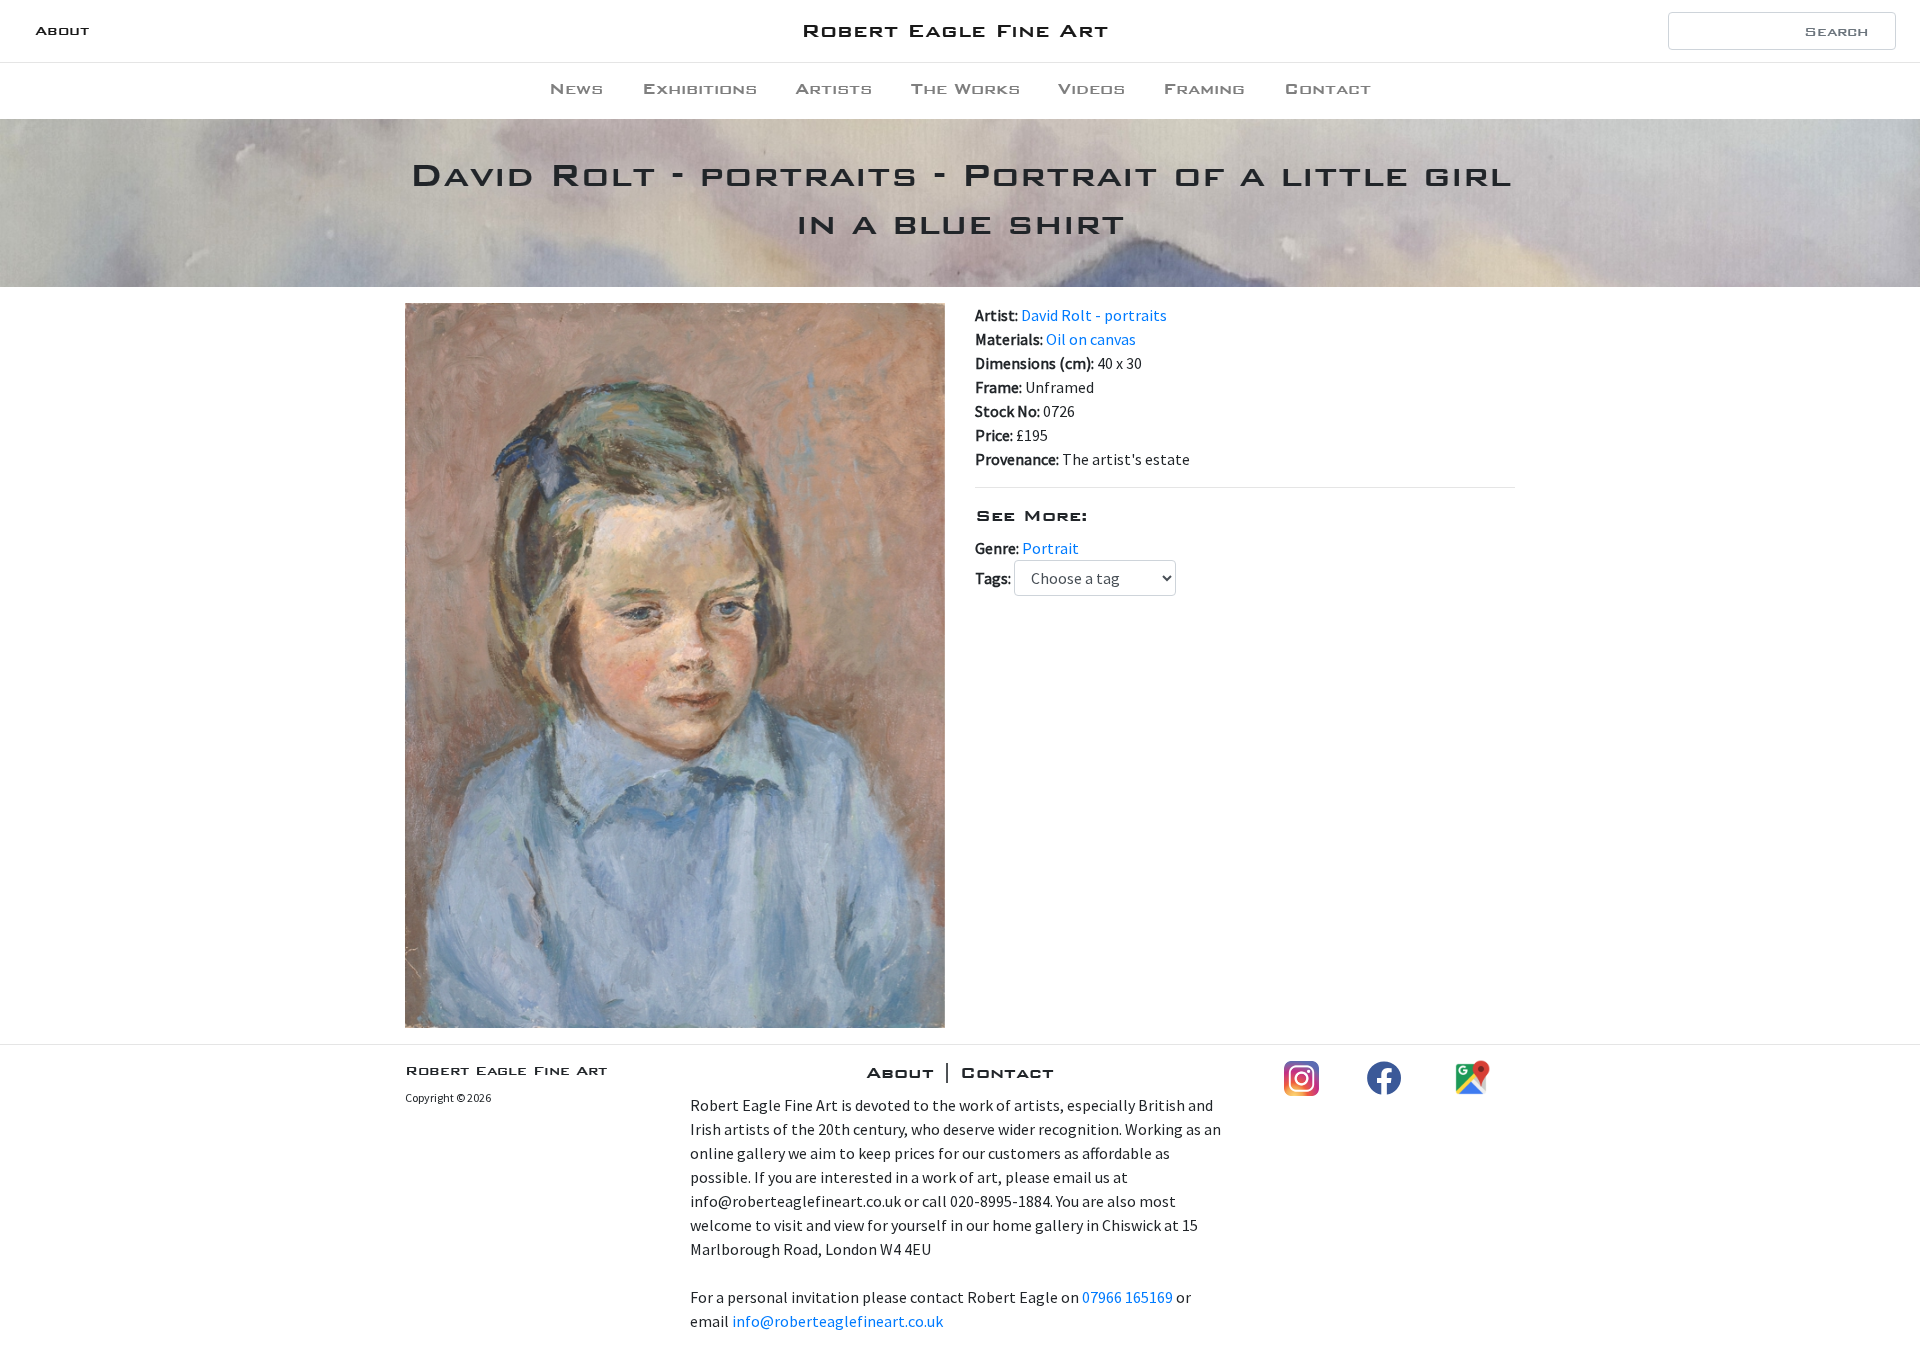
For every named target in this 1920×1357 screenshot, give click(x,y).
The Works (965, 88)
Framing (1204, 88)
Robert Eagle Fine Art (954, 30)
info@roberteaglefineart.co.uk (837, 1321)
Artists (833, 88)
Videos (1091, 88)
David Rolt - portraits (1094, 315)
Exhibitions (699, 88)
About (62, 30)
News (576, 88)
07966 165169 (1127, 1297)
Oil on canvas (1091, 339)
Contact (1327, 88)
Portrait (1050, 548)
